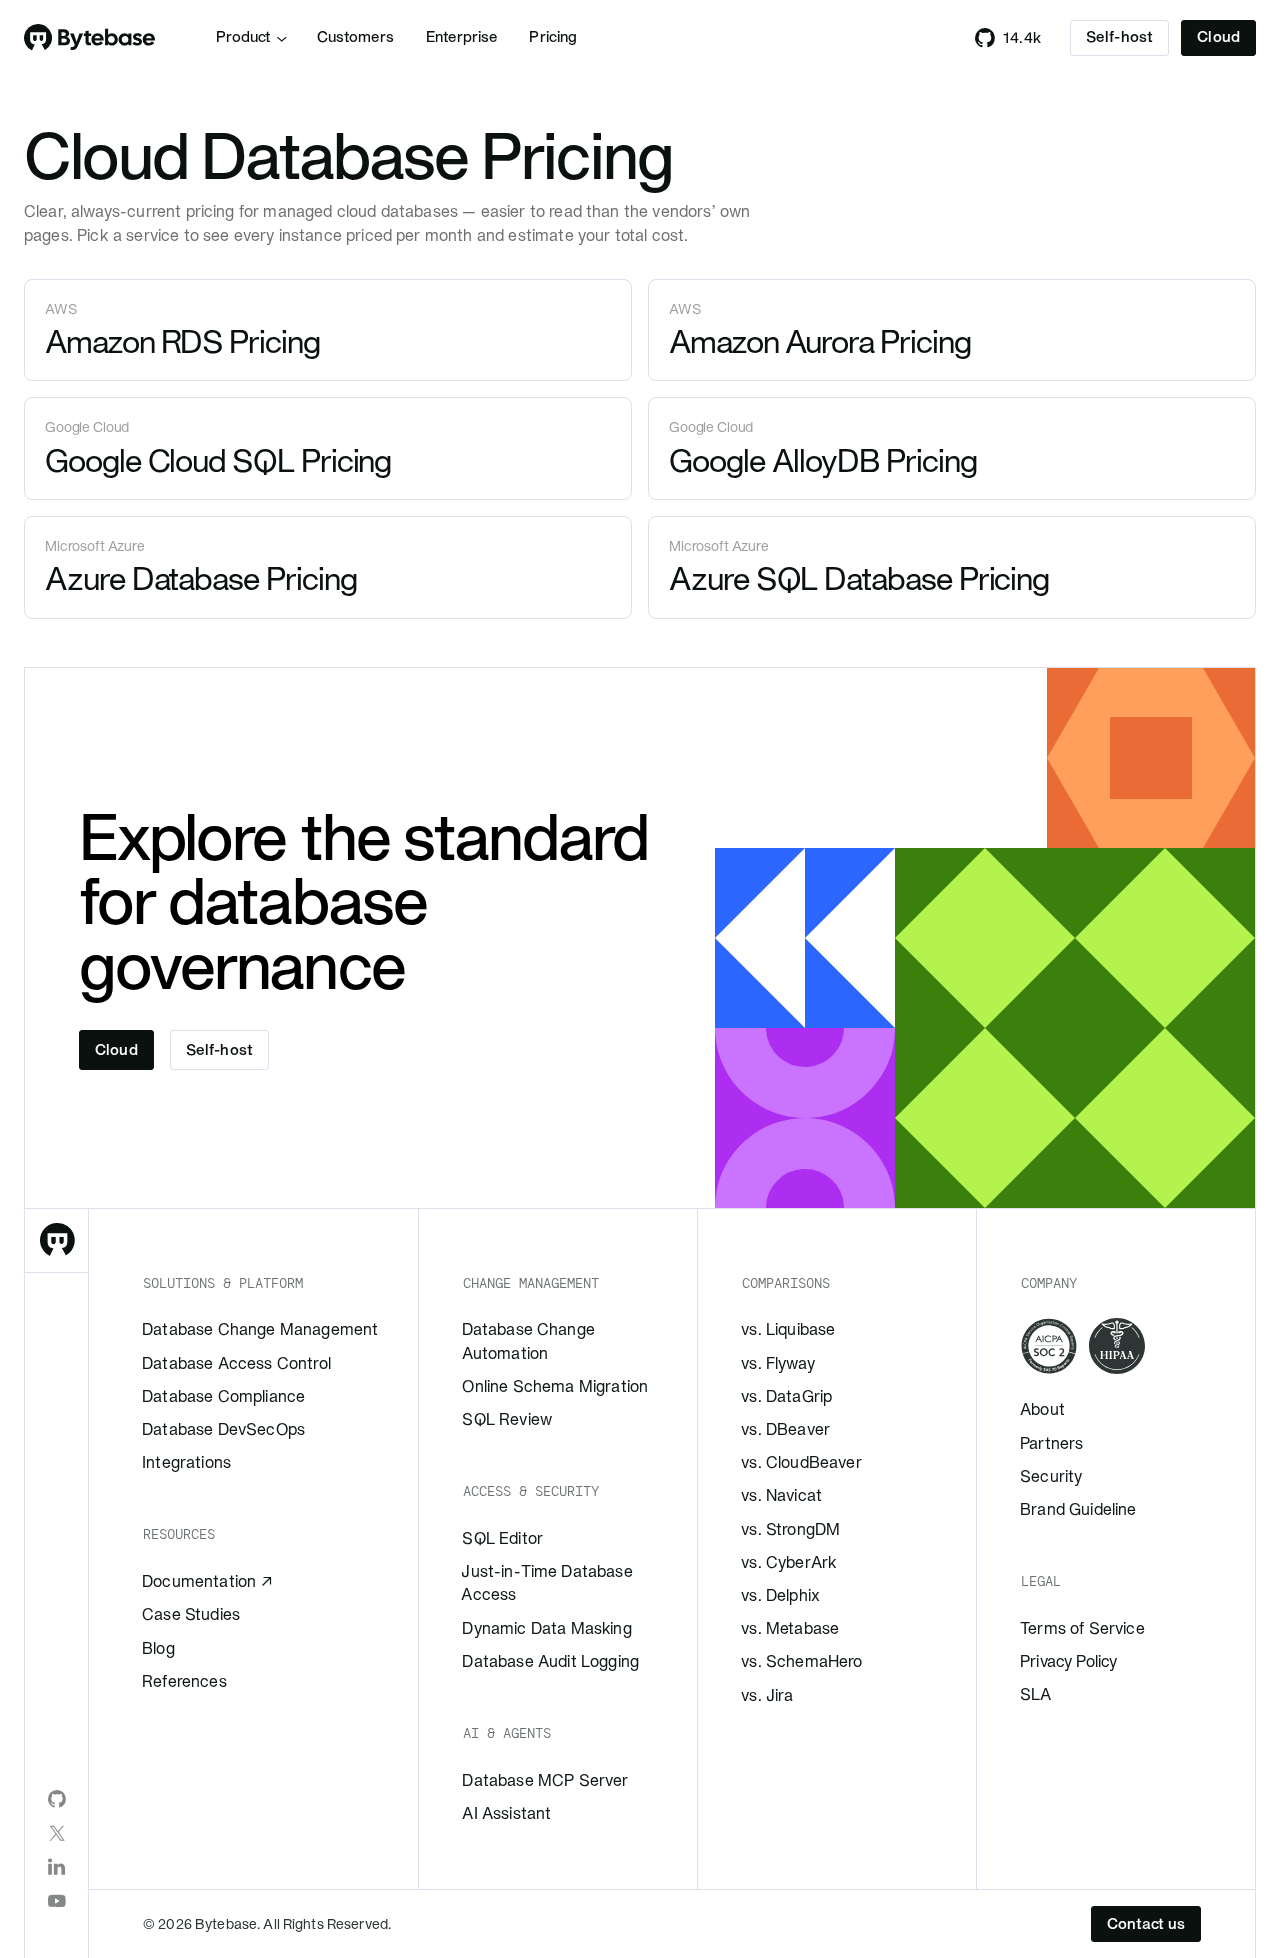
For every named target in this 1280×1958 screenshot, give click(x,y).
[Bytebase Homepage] (57, 1241)
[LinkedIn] (57, 1867)
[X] (57, 1833)
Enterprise (462, 37)
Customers (355, 37)
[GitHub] (57, 1799)
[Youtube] (57, 1901)
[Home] (90, 38)
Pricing (553, 37)
